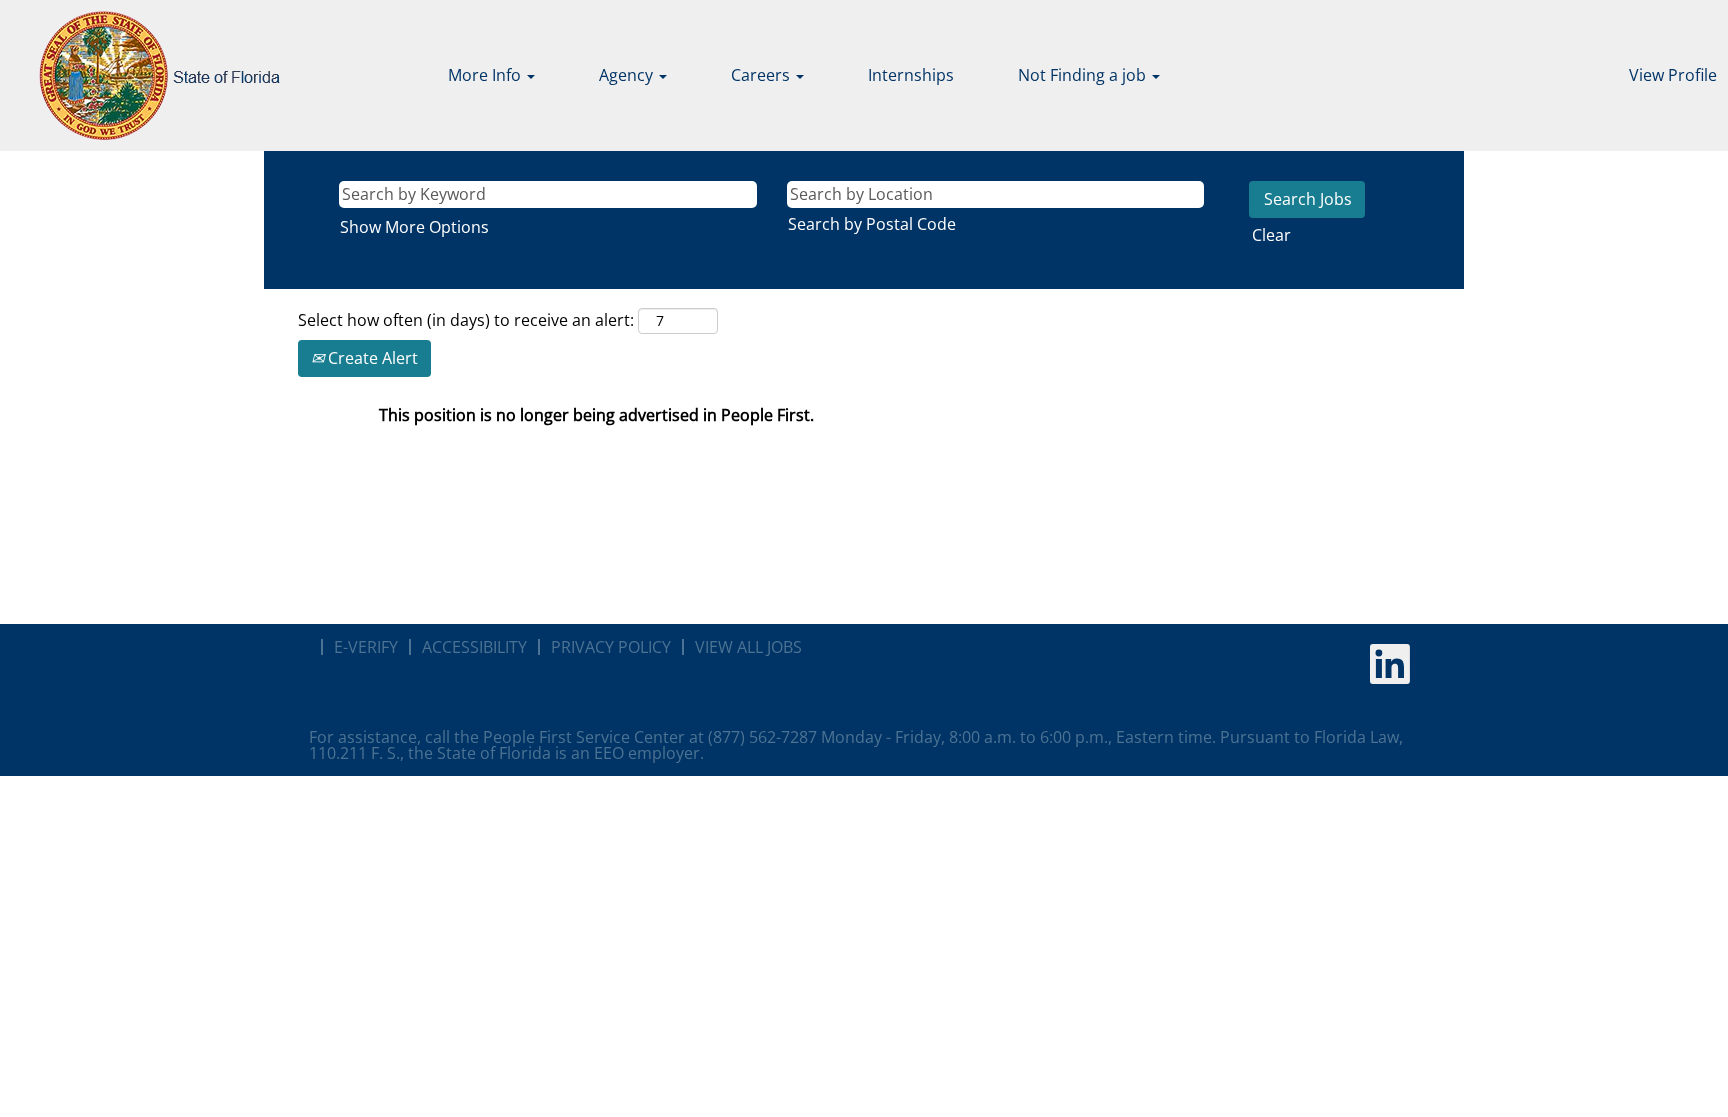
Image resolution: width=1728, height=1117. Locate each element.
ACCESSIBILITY (474, 647)
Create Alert (371, 358)
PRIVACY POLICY (611, 647)
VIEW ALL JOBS (748, 647)
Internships (911, 75)
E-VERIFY (366, 647)
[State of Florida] (145, 75)
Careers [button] (762, 75)
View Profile (1673, 75)
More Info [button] (486, 75)
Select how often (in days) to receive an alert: (466, 320)
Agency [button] (628, 75)
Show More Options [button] (414, 227)
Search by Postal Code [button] (872, 224)
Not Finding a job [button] (1084, 75)
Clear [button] (1271, 235)
